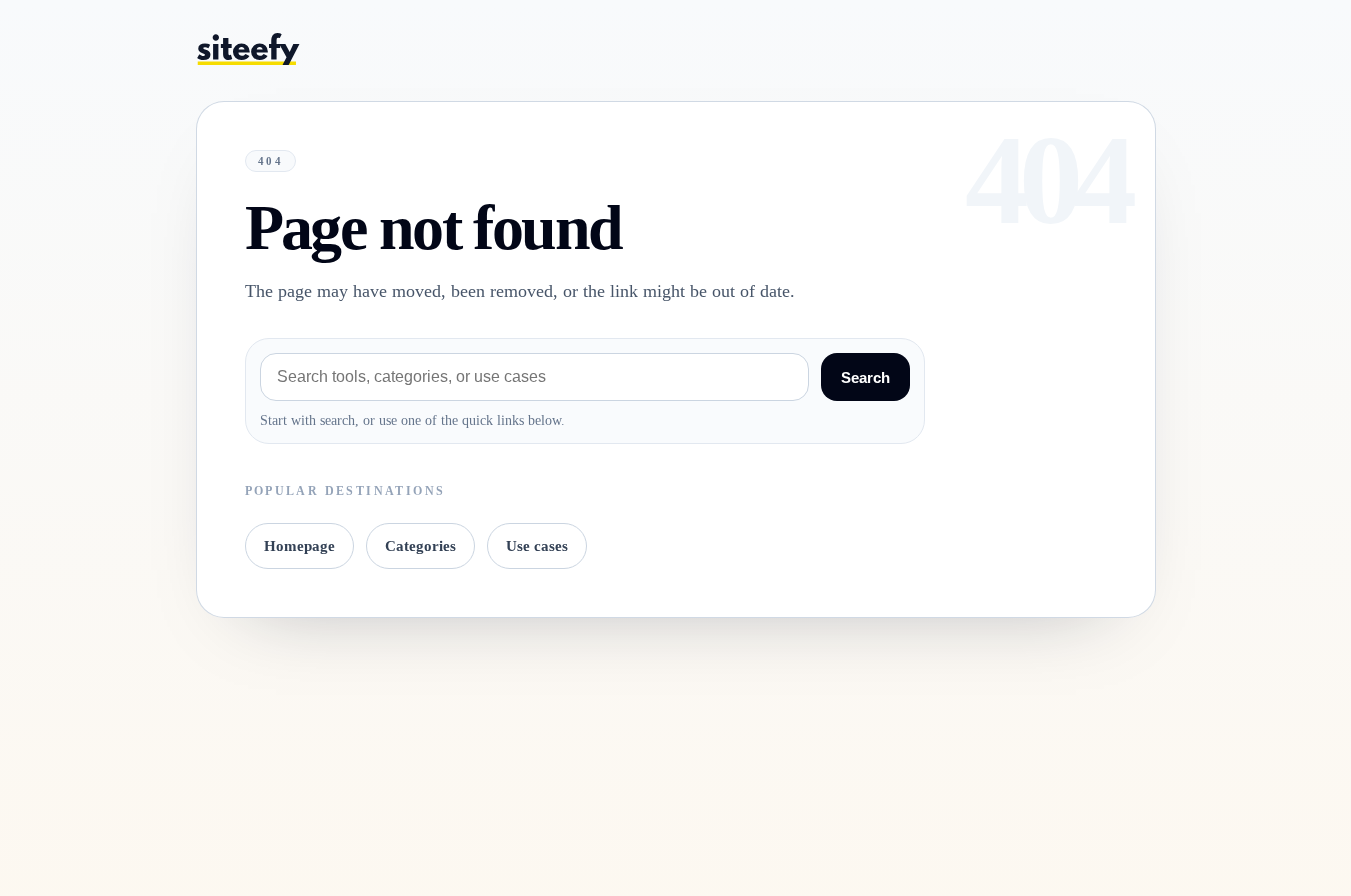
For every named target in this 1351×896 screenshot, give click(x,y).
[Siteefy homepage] (248, 48)
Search (865, 377)
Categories (420, 546)
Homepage (299, 546)
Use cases (537, 546)
